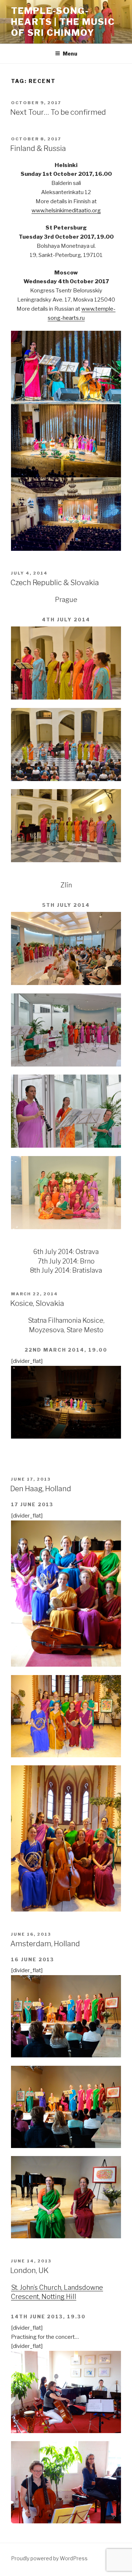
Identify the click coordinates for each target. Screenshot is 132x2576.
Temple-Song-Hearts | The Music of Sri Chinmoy (63, 22)
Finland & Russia (38, 148)
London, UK (30, 2270)
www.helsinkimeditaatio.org (66, 211)
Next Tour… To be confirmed (58, 112)
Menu (70, 54)
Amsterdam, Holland (45, 1944)
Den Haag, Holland (41, 1489)
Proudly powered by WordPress (49, 2558)
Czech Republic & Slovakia (55, 583)
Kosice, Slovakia (37, 1303)
